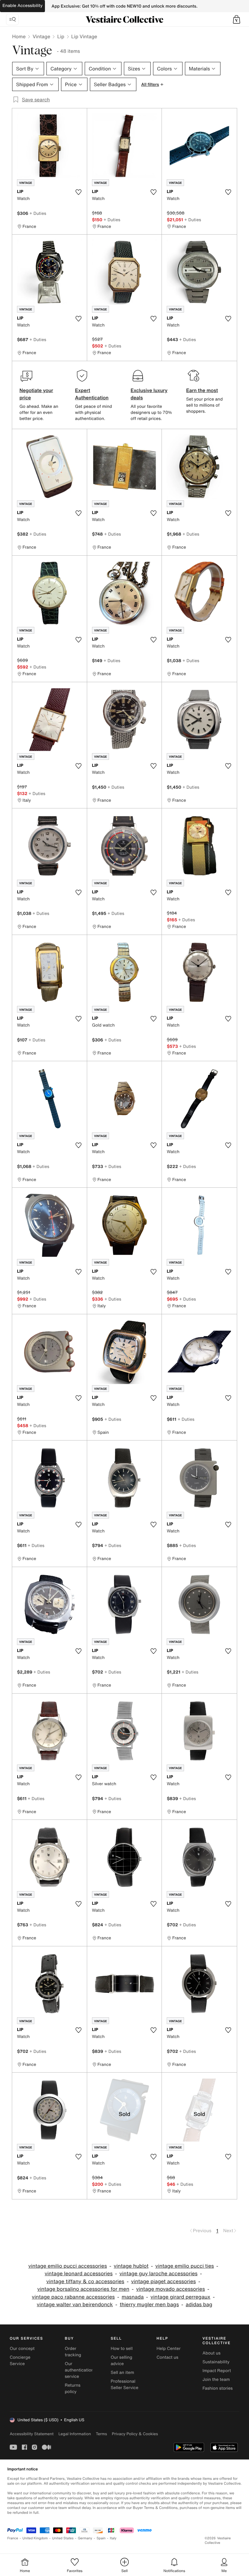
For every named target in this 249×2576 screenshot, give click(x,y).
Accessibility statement (32, 2434)
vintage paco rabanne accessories (73, 2297)
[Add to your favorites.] (79, 192)
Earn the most (202, 390)
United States (63, 2538)
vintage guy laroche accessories (158, 2274)
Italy (113, 2538)
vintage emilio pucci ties (184, 2266)
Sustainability (216, 2362)
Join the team (216, 2380)
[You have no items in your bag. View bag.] (237, 19)
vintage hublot (131, 2266)
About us (211, 2353)
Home (19, 36)
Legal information (75, 2434)
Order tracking (73, 2352)
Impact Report (217, 2371)
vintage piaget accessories (164, 2282)
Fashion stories (218, 2388)
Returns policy (73, 2388)
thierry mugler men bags (149, 2305)
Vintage (41, 36)
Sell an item (122, 2373)
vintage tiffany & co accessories (85, 2282)
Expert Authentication (92, 394)
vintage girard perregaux (181, 2297)
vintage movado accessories (171, 2289)
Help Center (169, 2349)
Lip (61, 36)
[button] (237, 19)
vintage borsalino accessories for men (83, 2289)
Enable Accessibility (22, 6)
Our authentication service (79, 2370)
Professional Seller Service (124, 2385)
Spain (101, 2538)
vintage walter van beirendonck (75, 2305)
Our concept (22, 2349)
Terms (101, 2434)
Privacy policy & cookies (135, 2434)
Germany (85, 2538)
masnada (133, 2297)
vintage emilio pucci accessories (68, 2266)
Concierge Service (20, 2361)
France (13, 2538)
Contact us (168, 2357)
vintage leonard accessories (79, 2274)
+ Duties (38, 213)
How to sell (121, 2349)
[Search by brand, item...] (12, 19)
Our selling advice (121, 2361)
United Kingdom (35, 2538)
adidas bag (199, 2305)
